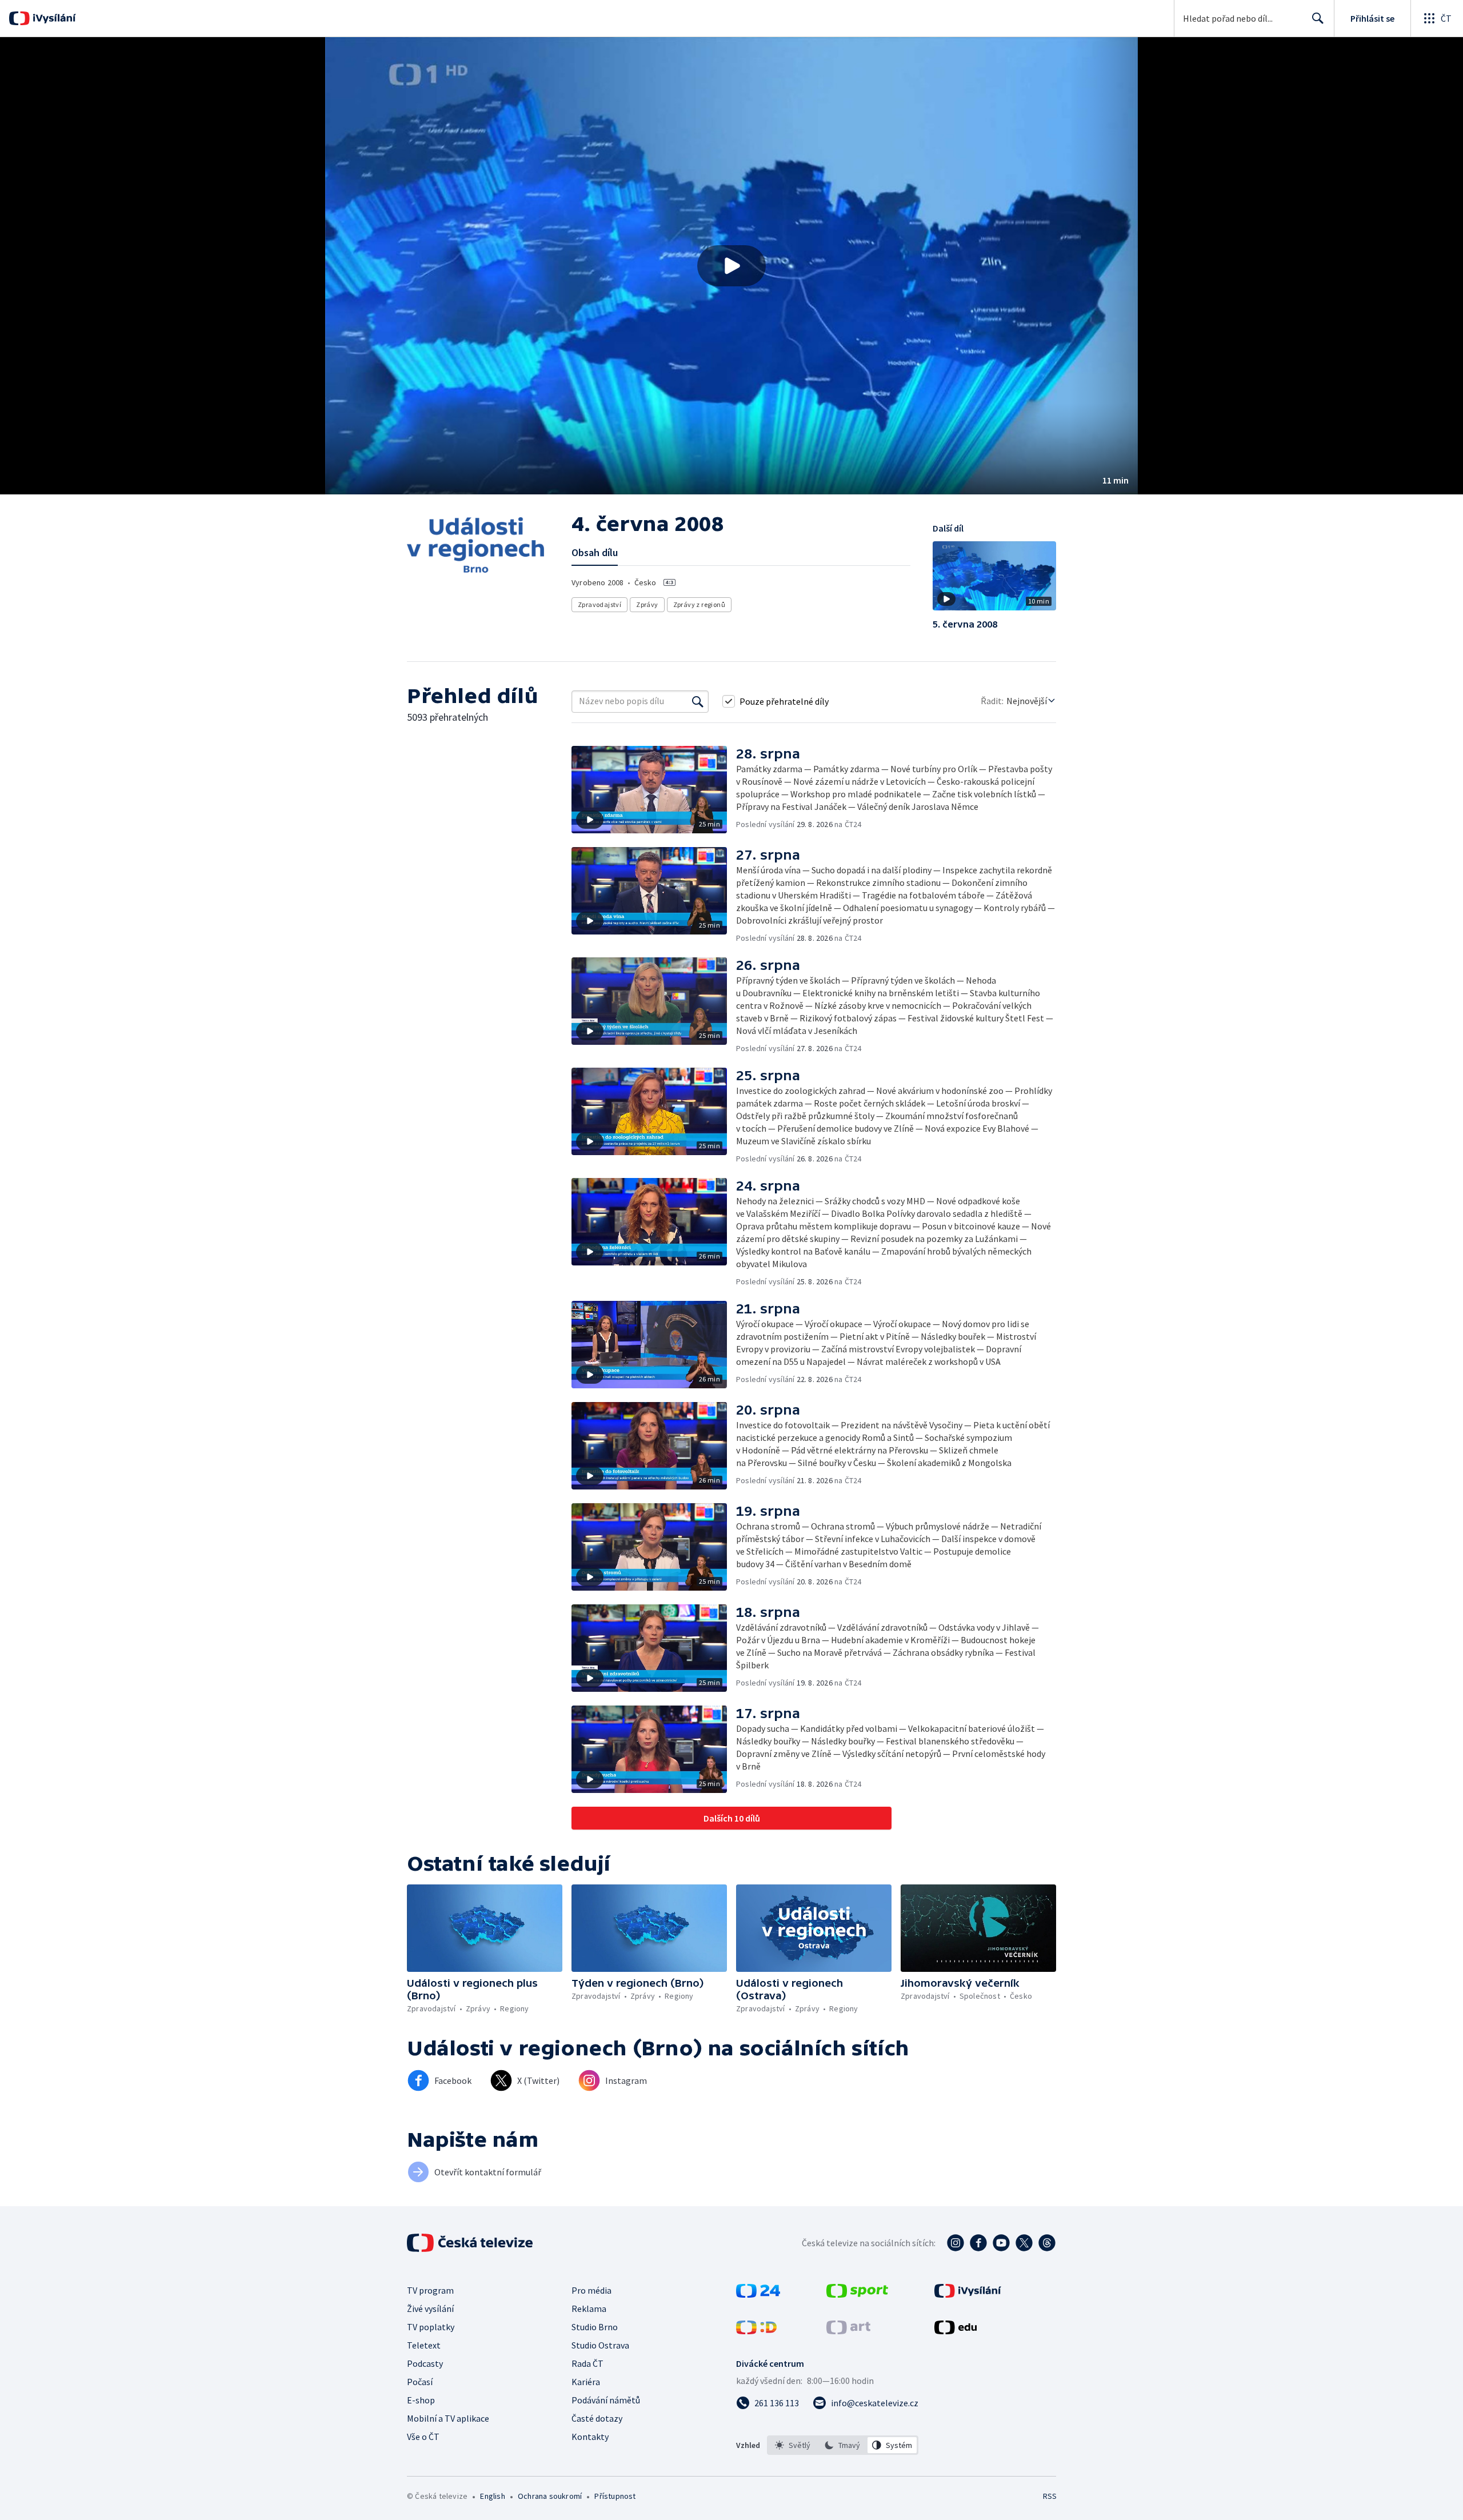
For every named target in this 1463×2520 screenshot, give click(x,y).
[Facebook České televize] (978, 2243)
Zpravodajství (599, 604)
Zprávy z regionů (699, 604)
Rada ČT (587, 2363)
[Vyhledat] (698, 701)
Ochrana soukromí (550, 2496)
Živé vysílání (430, 2309)
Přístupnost (615, 2496)
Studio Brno (595, 2327)
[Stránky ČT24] (758, 2294)
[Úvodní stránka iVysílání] (53, 18)
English (492, 2496)
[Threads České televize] (1047, 2243)
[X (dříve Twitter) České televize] (1024, 2243)
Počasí (420, 2382)
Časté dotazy (597, 2418)
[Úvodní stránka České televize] (471, 2243)
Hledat (1318, 18)
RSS (1050, 2496)
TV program (430, 2290)
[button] (731, 266)
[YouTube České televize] (1001, 2243)
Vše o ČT (423, 2437)
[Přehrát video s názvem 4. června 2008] (731, 266)
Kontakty (590, 2437)
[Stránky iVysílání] (968, 2294)
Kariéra (586, 2382)
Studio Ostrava (600, 2345)
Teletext (424, 2345)
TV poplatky (431, 2327)
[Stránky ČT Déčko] (756, 2331)
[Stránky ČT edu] (956, 2331)
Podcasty (425, 2363)
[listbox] (843, 2445)
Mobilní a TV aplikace (448, 2418)
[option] (793, 2445)
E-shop (421, 2400)
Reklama (589, 2309)
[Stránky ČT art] (848, 2331)
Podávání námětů (606, 2400)
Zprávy (647, 604)
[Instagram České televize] (956, 2243)
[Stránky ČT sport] (857, 2294)
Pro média (591, 2290)
